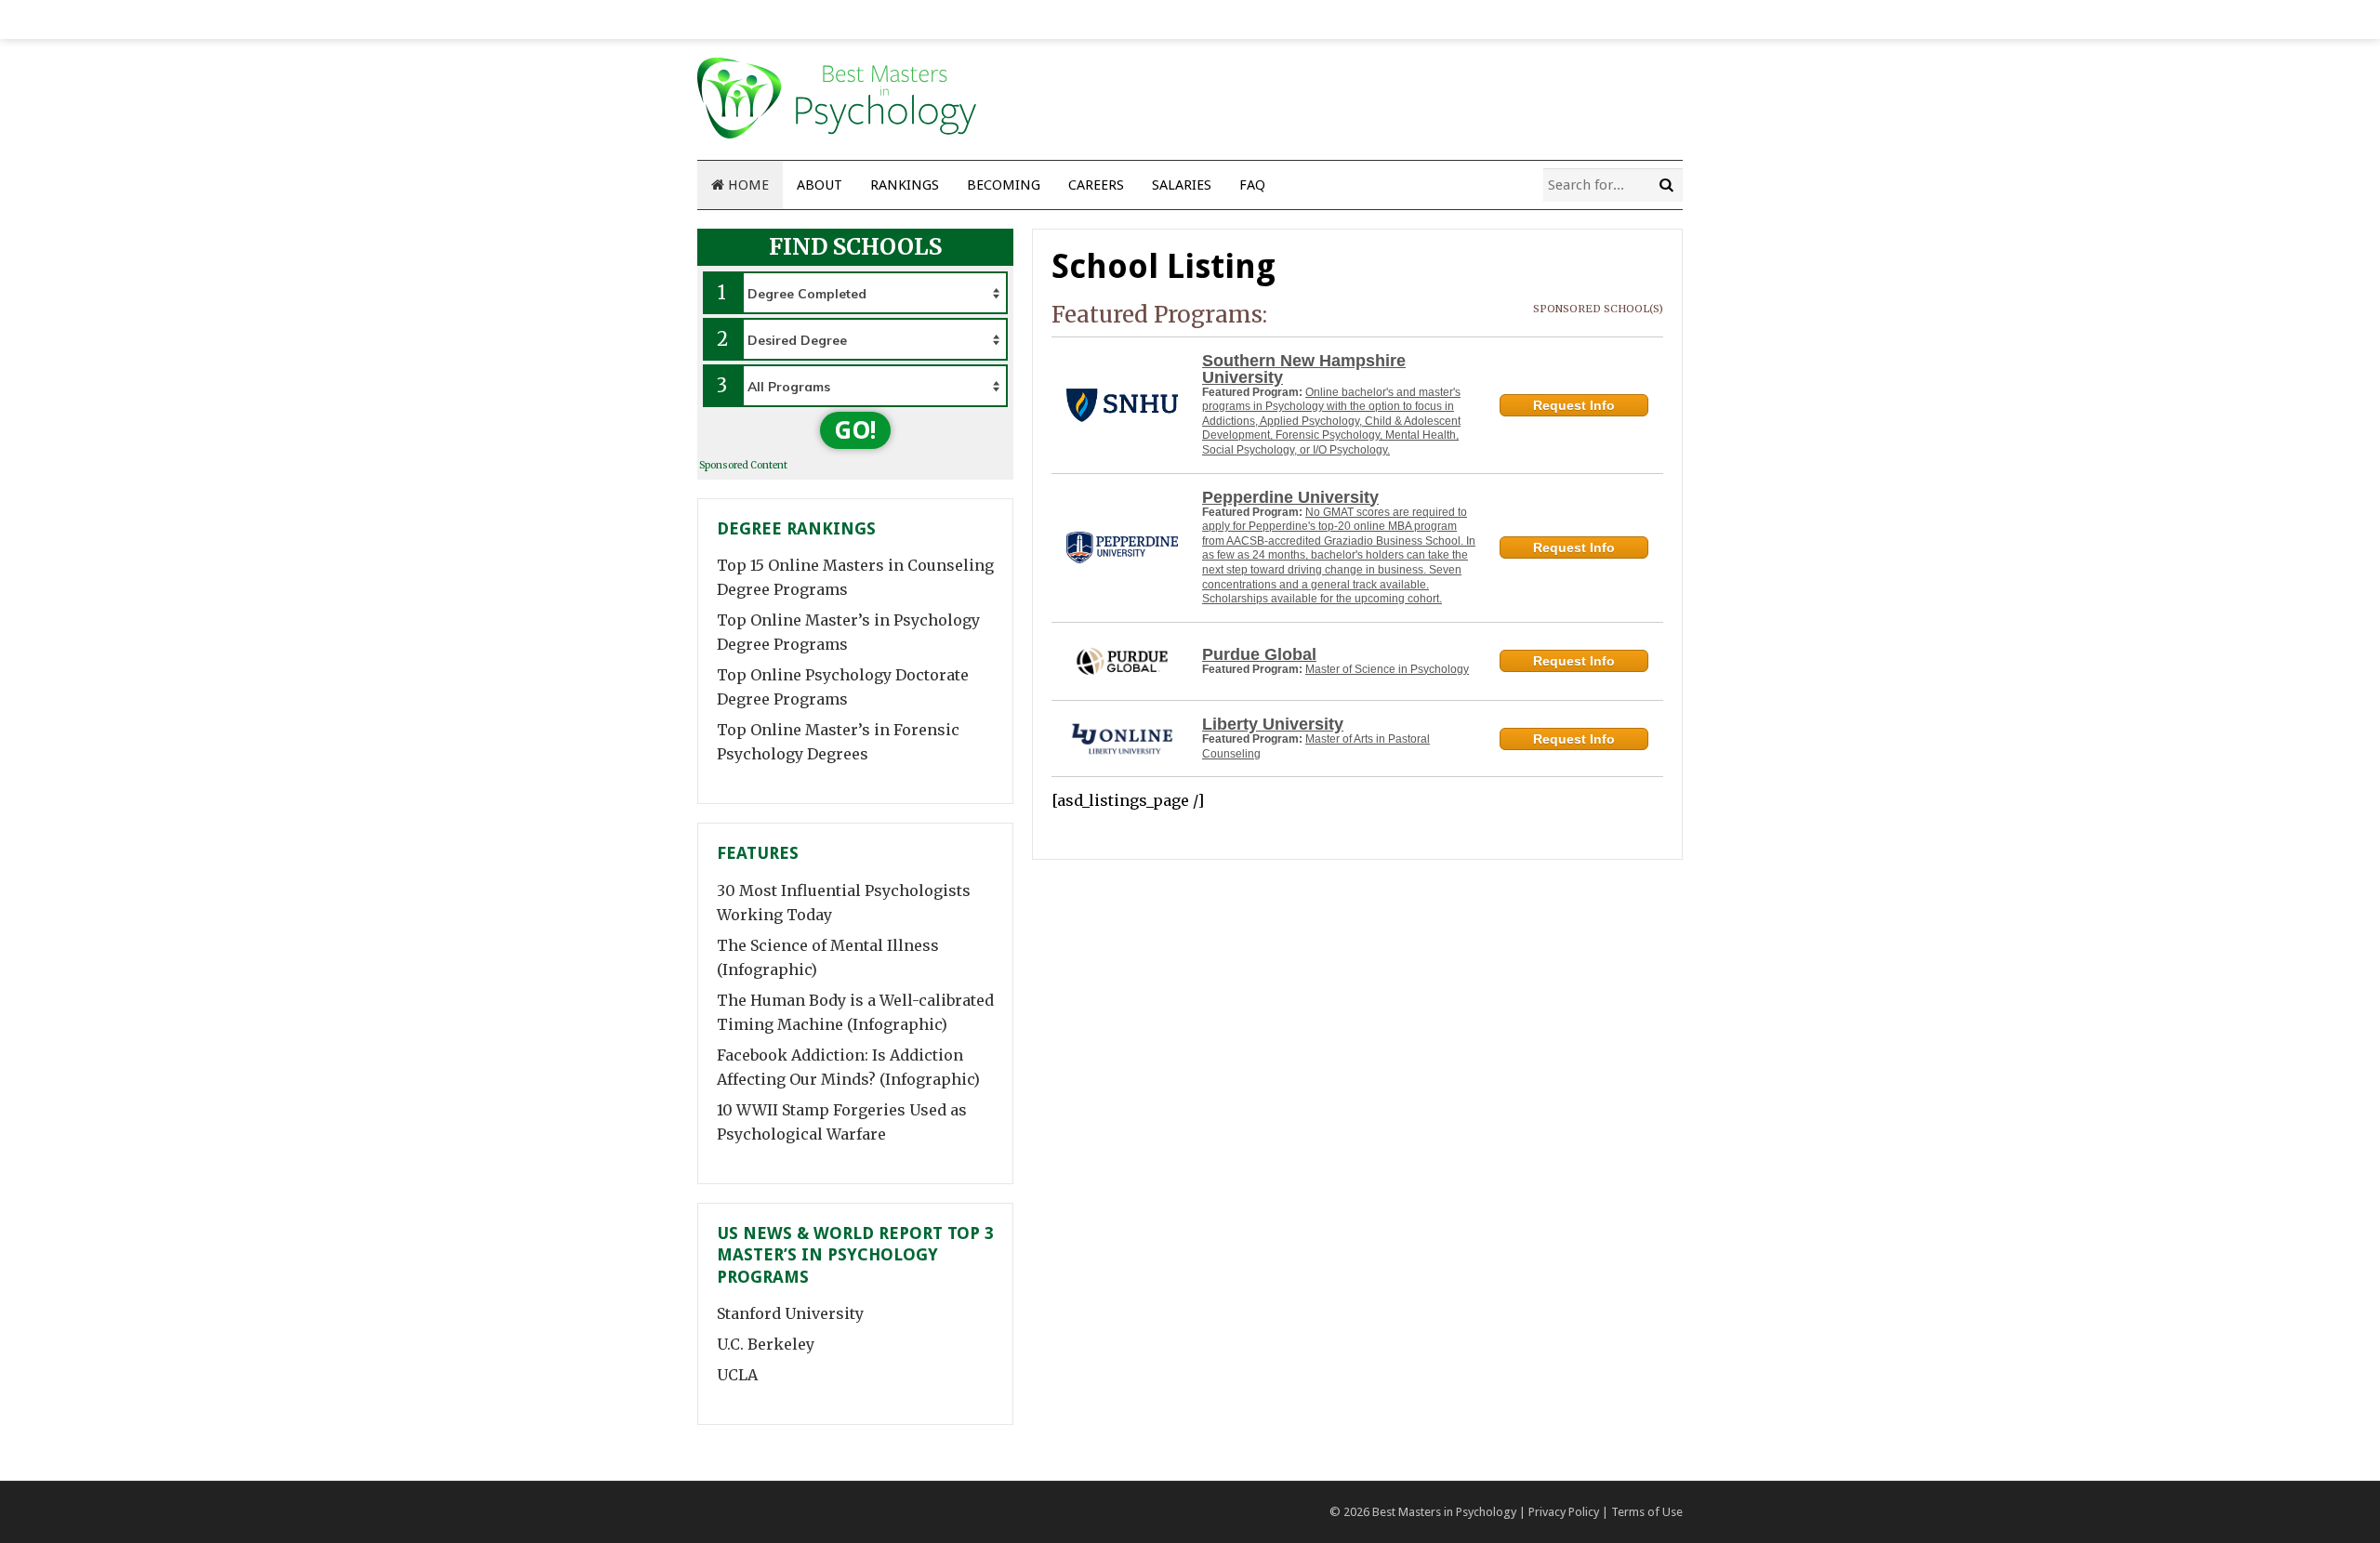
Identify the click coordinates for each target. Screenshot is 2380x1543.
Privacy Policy (1564, 1512)
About (820, 185)
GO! (855, 430)
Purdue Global (1259, 654)
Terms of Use (1647, 1512)
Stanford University (790, 1313)
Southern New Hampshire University (1304, 369)
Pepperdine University (1290, 497)
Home (747, 185)
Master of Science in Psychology (1387, 669)
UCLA (737, 1375)
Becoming (1004, 185)
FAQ (1252, 185)
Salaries (1182, 185)
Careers (1096, 185)
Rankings (905, 185)
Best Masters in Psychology (1444, 1512)
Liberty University (1273, 724)
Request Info (1574, 405)
